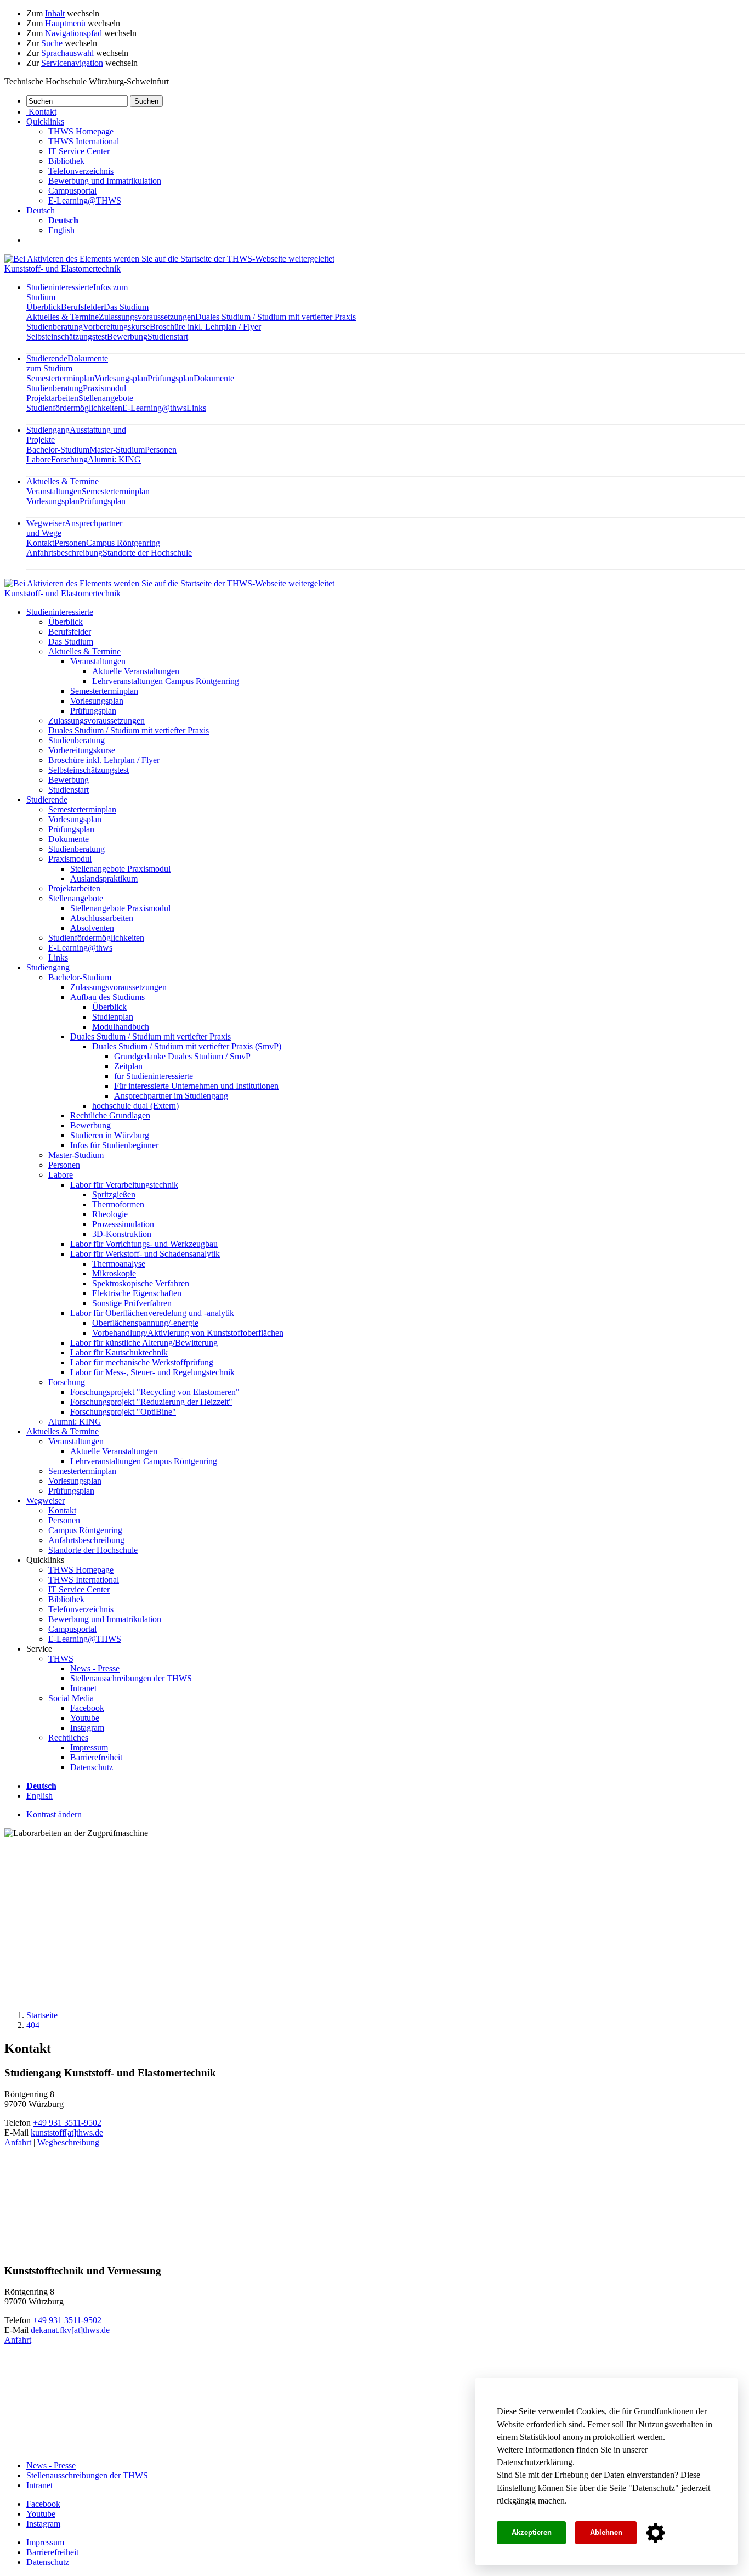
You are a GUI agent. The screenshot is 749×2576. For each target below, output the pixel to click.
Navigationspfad (73, 33)
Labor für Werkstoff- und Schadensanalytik (145, 1254)
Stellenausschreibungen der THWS (131, 1678)
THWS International (84, 141)
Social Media (71, 1698)
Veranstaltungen (54, 491)
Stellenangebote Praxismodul (120, 869)
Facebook (87, 1708)
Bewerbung (127, 337)
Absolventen (92, 928)
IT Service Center (79, 151)
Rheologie (110, 1214)
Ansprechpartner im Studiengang (171, 1096)
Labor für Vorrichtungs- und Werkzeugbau (144, 1244)
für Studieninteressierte (154, 1076)
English (61, 230)
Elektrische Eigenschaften (137, 1293)
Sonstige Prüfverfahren (132, 1303)
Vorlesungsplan (121, 378)
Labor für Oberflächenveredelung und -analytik (152, 1313)
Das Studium (126, 307)
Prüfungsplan (171, 378)
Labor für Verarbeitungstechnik (124, 1185)
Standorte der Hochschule (147, 553)
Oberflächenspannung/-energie (145, 1323)
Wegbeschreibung (68, 2142)
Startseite (42, 2015)
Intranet (83, 1688)
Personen (161, 450)
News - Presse (95, 1668)
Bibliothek (66, 161)
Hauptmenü (65, 23)
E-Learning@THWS (85, 200)
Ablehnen (606, 2532)
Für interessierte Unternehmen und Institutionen (196, 1086)
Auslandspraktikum (104, 879)
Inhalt (55, 13)
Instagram (87, 1728)
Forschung (69, 459)
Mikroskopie (114, 1273)
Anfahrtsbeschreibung (64, 553)
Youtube (85, 1718)
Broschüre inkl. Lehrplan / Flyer (205, 327)
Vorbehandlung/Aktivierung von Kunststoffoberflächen (188, 1333)
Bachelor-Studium (58, 450)
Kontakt (40, 543)
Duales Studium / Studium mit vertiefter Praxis (276, 317)
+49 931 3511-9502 (67, 2123)
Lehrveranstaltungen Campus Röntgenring (166, 681)
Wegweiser (46, 1501)
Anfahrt (18, 2142)
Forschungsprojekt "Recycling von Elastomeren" (155, 1392)
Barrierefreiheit (96, 1757)
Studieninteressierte (60, 612)
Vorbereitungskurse (116, 327)
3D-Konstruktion (122, 1234)
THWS (61, 1659)
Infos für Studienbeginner (114, 1145)
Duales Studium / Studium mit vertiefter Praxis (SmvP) (187, 1046)
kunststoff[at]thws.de (67, 2132)
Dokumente (214, 378)
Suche (52, 43)
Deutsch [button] (41, 210)
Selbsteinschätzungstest (67, 337)
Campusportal (72, 191)
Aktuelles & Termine (63, 317)
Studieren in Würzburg (110, 1135)
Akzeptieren (532, 2532)
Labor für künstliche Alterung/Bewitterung (144, 1343)
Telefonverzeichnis (81, 171)
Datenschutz (654, 2488)
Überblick (44, 307)
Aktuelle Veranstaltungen (136, 671)
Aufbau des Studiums (107, 997)
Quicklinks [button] (45, 122)
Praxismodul (104, 388)
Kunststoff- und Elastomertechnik (63, 269)
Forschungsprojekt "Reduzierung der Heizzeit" (151, 1402)
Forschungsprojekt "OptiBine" (123, 1412)
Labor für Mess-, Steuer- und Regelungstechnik (152, 1372)
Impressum (89, 1747)
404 (33, 2025)
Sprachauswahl (67, 53)
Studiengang (48, 967)
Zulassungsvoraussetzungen (147, 317)
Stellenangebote (106, 398)
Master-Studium (117, 450)
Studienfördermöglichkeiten (74, 408)
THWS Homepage (81, 131)
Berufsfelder (82, 307)
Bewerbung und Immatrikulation (105, 181)
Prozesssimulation (123, 1224)
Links (196, 408)
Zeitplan (128, 1066)
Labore (39, 459)
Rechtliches (68, 1738)
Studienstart (168, 337)
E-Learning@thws (154, 408)
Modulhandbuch (121, 1027)
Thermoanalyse (119, 1264)
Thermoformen (118, 1204)
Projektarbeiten (52, 398)
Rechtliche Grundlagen (110, 1115)
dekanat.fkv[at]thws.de (70, 2330)
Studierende (67, 363)
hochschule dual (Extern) (135, 1106)
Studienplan (113, 1017)
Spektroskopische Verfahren (141, 1283)
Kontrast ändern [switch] (54, 1814)
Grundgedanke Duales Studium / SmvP (182, 1056)
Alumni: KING (114, 459)
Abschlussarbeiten (102, 918)
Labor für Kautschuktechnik (119, 1352)
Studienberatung (55, 327)
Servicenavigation (72, 63)
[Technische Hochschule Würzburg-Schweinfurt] (169, 259)
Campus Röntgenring (123, 543)
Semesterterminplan (60, 378)
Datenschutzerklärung (535, 2462)
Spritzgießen (114, 1194)
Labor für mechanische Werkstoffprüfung (142, 1362)
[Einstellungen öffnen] (656, 2533)
